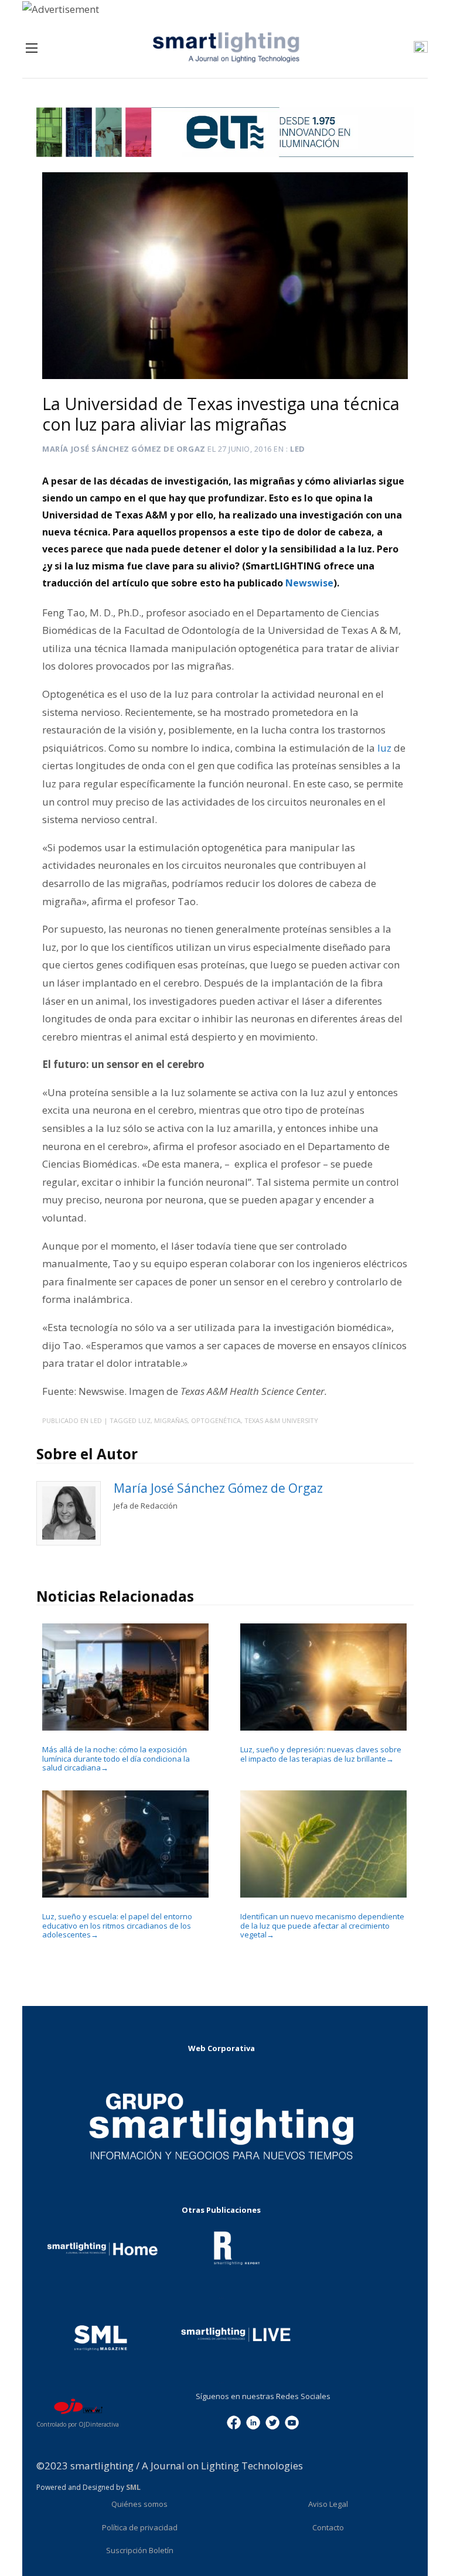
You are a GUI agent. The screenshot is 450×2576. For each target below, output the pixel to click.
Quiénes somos (139, 2504)
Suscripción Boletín (140, 2550)
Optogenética (216, 1420)
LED (298, 449)
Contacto (328, 2527)
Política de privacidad (140, 2527)
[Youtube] (292, 2422)
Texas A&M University (281, 1420)
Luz (144, 1420)
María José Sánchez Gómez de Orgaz (124, 449)
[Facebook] (234, 2422)
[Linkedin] (253, 2422)
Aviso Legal (328, 2504)
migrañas (171, 1420)
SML (133, 2487)
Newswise (309, 583)
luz (386, 748)
